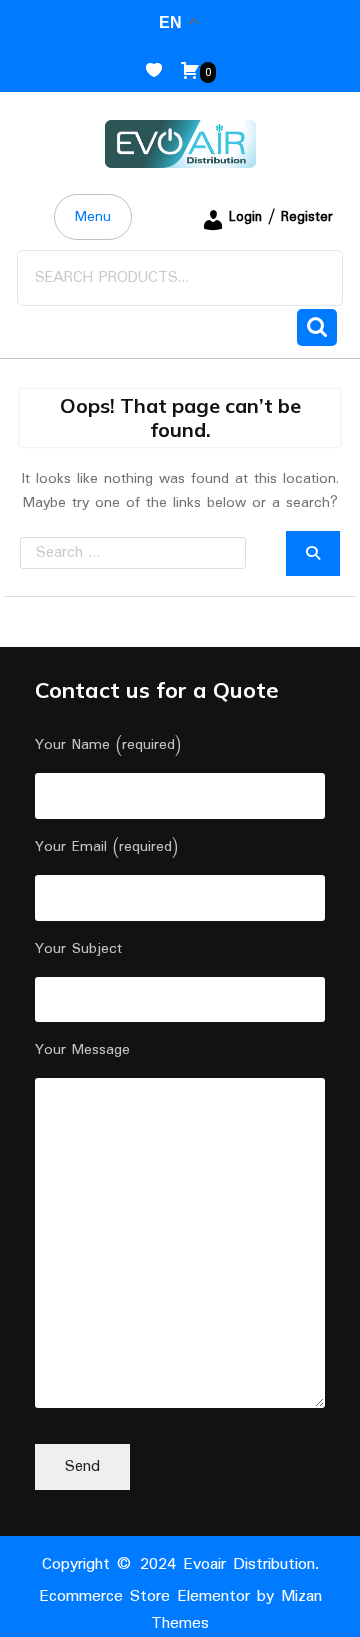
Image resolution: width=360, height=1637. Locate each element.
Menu (93, 217)
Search (317, 327)
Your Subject (78, 949)
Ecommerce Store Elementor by (180, 1610)
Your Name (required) (108, 745)
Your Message (82, 1050)
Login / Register (281, 217)
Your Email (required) (106, 847)
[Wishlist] (162, 72)
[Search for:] (152, 553)
